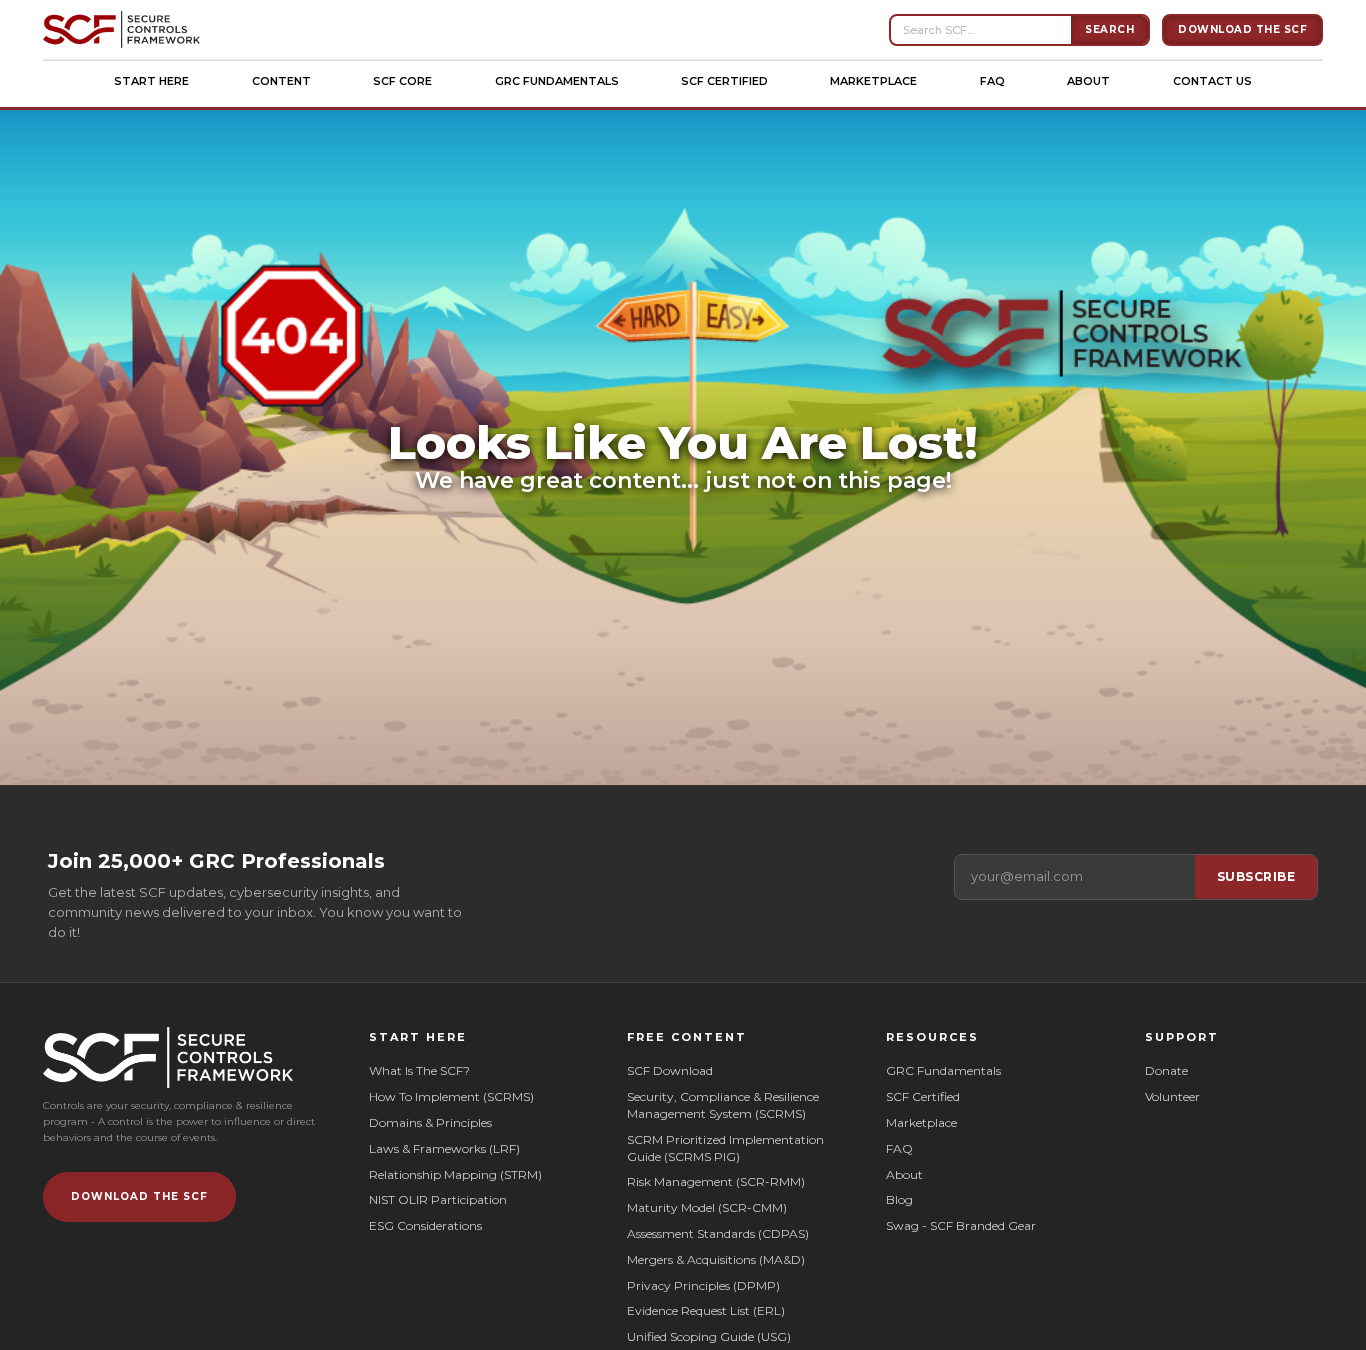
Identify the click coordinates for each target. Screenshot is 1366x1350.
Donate (1166, 1070)
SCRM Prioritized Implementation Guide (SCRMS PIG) (727, 1148)
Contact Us (1212, 81)
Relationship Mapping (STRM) (455, 1174)
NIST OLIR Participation (438, 1199)
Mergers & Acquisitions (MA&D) (716, 1259)
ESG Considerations (425, 1225)
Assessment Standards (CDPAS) (718, 1233)
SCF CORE (402, 81)
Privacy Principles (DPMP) (703, 1285)
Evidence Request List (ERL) (706, 1310)
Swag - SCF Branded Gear (961, 1225)
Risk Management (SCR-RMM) (716, 1181)
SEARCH (1109, 29)
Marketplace (873, 81)
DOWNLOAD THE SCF (139, 1196)
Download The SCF (1242, 29)
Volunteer (1172, 1096)
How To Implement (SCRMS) (451, 1096)
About (1088, 81)
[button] (151, 81)
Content (281, 81)
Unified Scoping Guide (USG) (709, 1336)
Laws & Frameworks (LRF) (444, 1148)
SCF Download (670, 1070)
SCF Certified (724, 81)
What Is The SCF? (419, 1070)
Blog (899, 1199)
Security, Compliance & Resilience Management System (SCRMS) (723, 1105)
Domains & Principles (430, 1122)
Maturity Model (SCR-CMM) (707, 1207)
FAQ (992, 81)
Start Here (151, 81)
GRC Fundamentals (557, 81)
